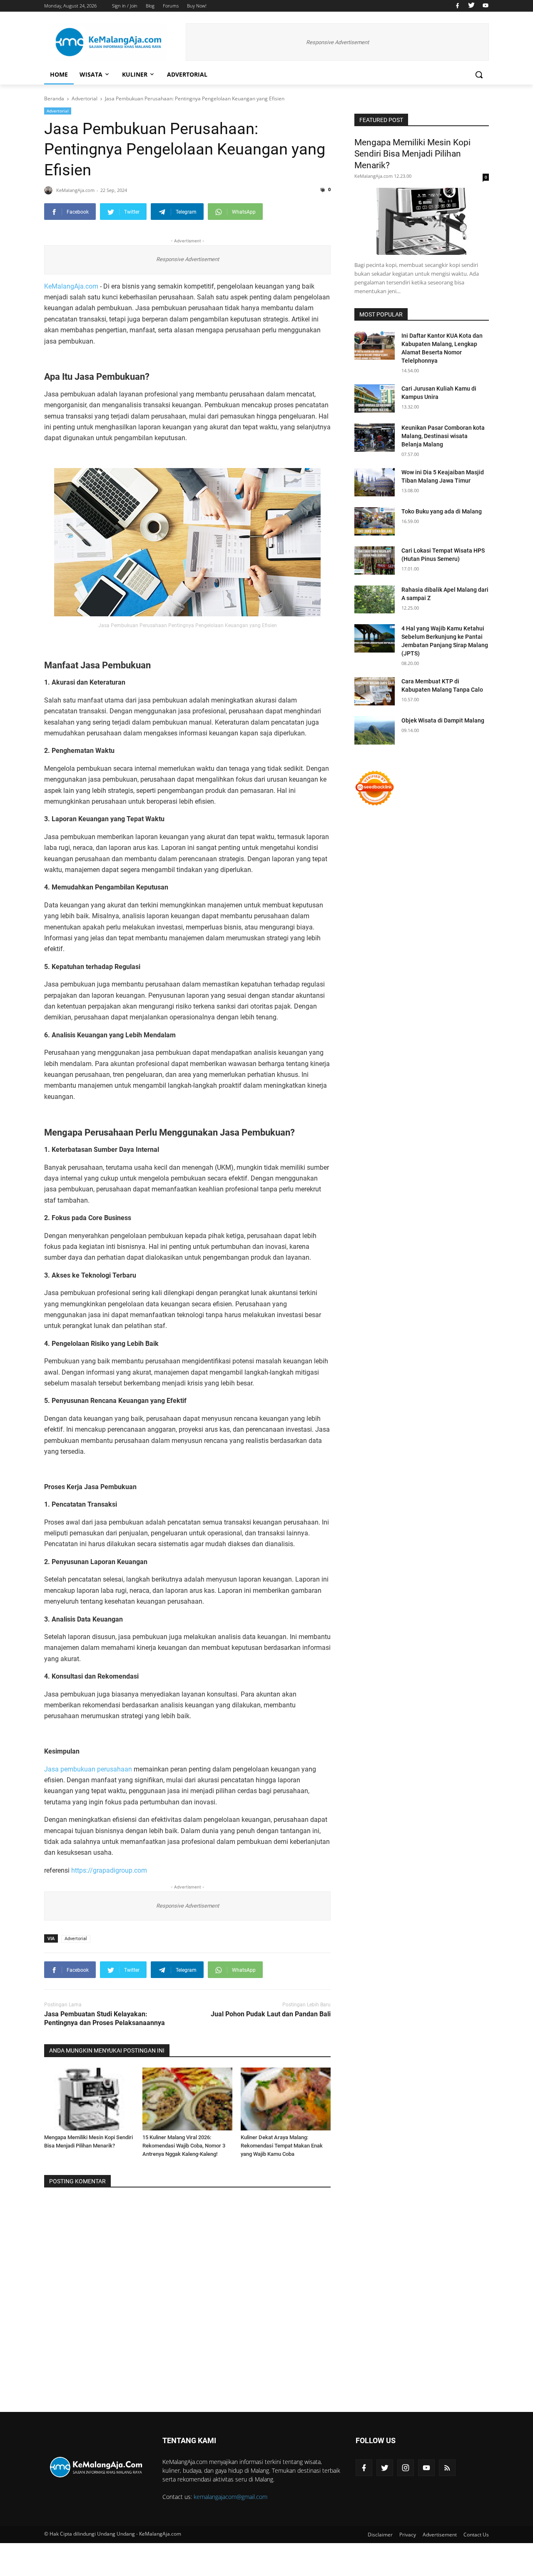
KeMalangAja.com (71, 286)
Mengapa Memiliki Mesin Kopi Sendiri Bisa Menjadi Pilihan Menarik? (412, 154)
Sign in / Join (125, 6)
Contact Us (476, 2535)
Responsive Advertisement (337, 42)
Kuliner (135, 74)
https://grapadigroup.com (109, 1870)
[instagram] (406, 2468)
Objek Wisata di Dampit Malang (443, 720)
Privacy (408, 2535)
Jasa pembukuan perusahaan (88, 1769)
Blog (150, 6)
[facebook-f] (364, 2468)
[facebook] (457, 6)
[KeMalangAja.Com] (111, 42)
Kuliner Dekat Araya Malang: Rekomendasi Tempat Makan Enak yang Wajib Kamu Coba (282, 2146)
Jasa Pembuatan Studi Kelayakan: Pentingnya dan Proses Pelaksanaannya (105, 2018)
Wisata (91, 74)
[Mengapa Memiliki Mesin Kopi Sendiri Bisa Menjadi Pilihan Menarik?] (89, 2099)
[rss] (447, 2468)
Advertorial (187, 74)
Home (59, 74)
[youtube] (484, 6)
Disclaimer (380, 2535)
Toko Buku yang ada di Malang (442, 511)
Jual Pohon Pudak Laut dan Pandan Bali (271, 2014)
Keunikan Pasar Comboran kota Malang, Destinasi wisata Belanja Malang (443, 436)
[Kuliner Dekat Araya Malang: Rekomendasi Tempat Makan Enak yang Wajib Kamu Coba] (286, 2099)
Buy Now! (197, 6)
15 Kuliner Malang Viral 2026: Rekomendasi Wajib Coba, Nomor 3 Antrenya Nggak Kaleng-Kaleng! (184, 2146)
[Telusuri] (479, 75)
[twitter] (471, 6)
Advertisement (440, 2535)
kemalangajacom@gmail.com (230, 2497)
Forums (171, 6)
